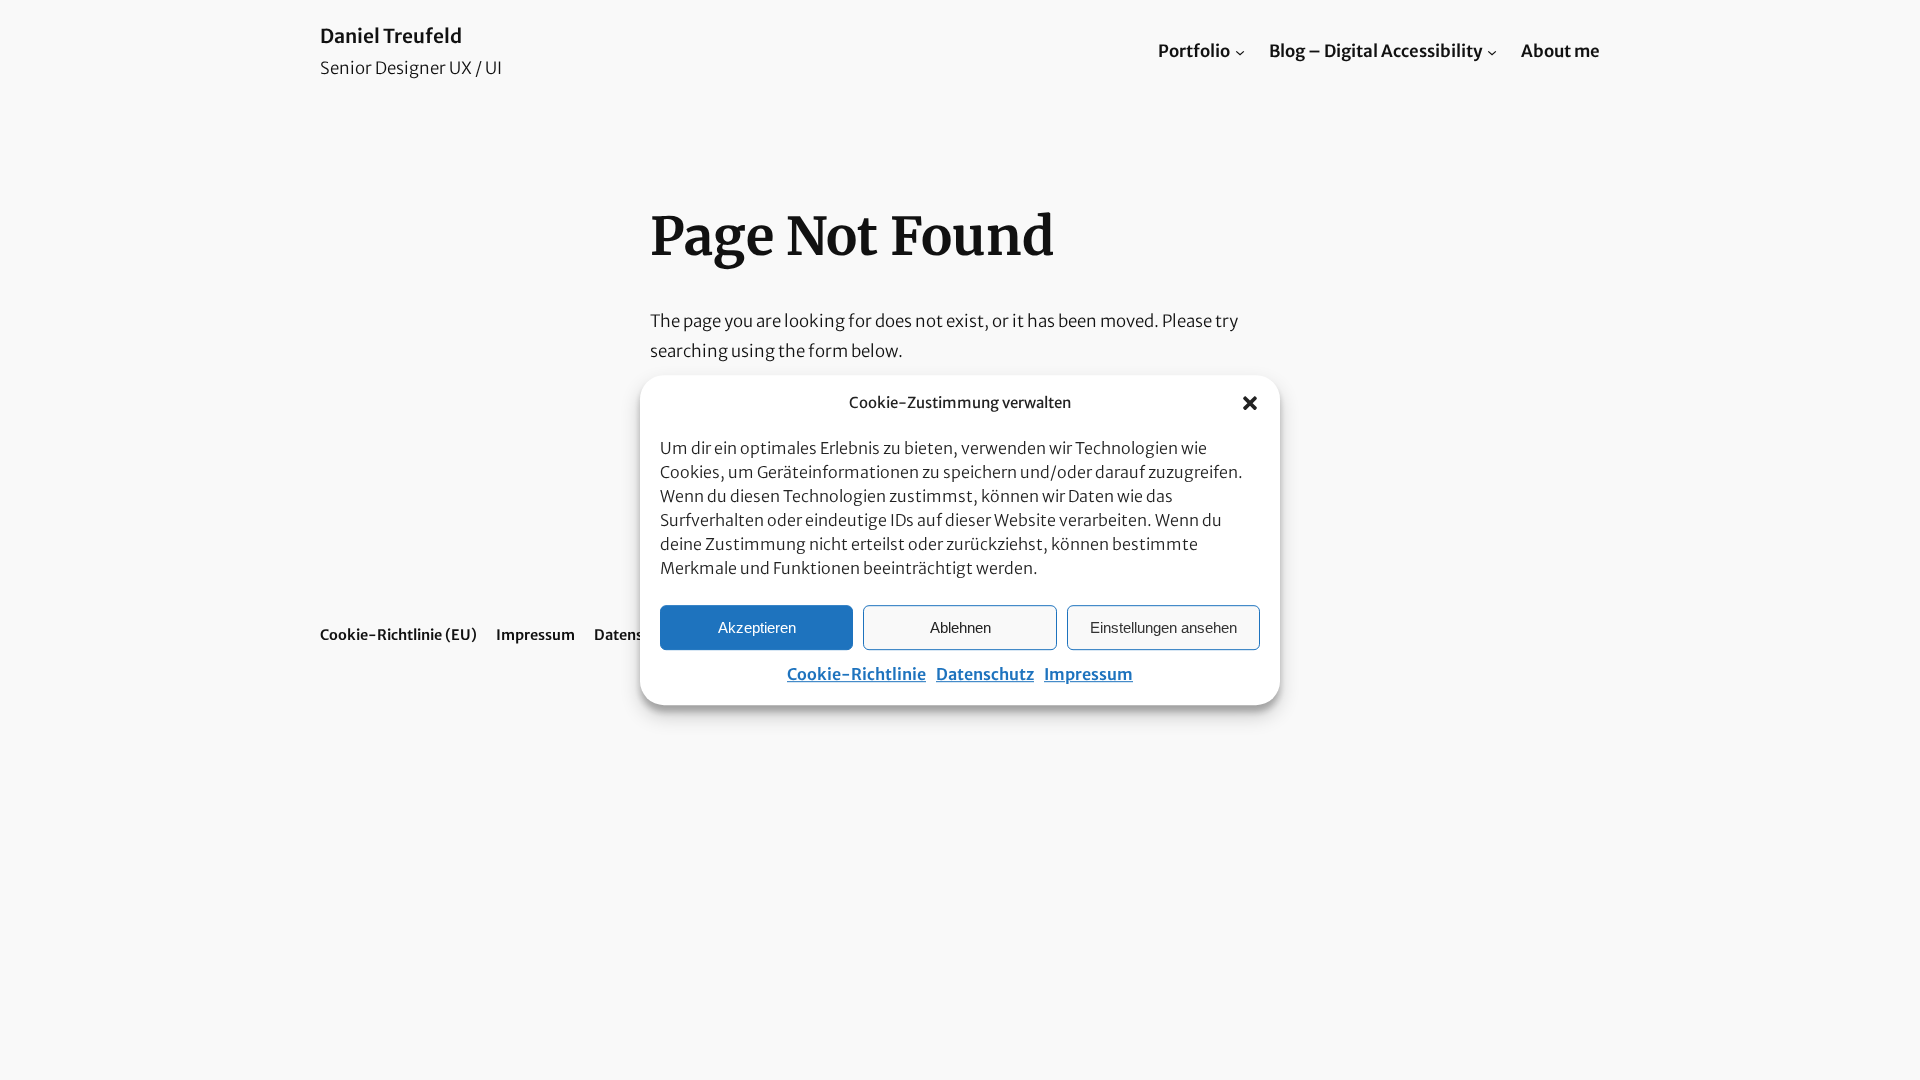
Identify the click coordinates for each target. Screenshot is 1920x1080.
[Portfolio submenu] (1240, 51)
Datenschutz (985, 674)
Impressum (1088, 674)
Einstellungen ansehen (1163, 627)
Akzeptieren (757, 627)
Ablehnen (960, 627)
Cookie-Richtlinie (856, 674)
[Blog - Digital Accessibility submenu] (1492, 51)
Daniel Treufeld (391, 36)
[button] (1250, 403)
